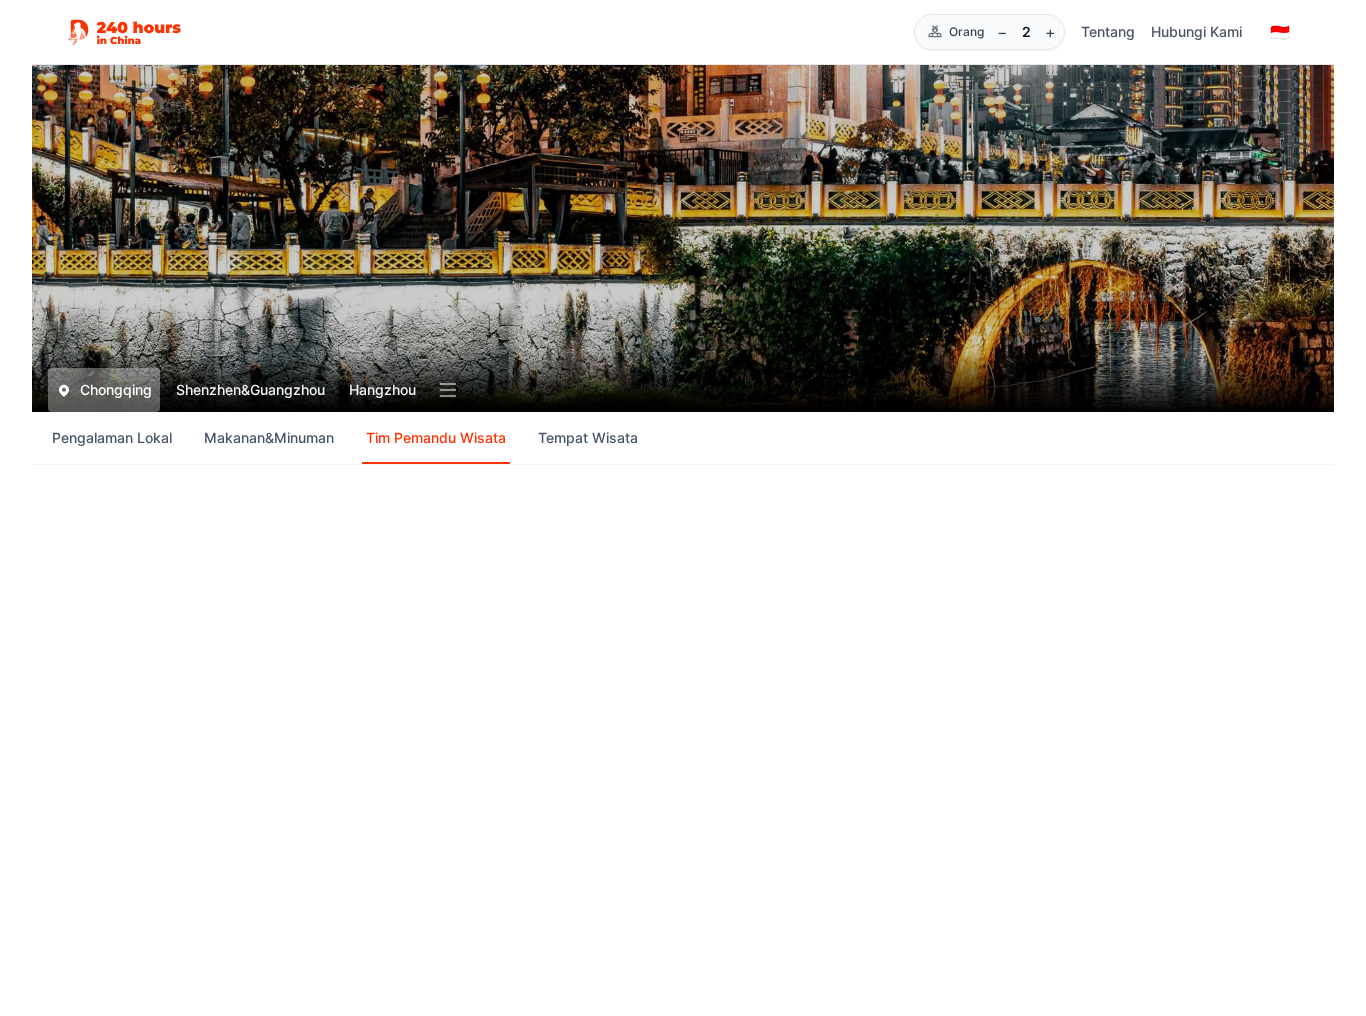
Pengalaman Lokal (112, 437)
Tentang (1108, 31)
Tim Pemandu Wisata (436, 437)
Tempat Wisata (588, 437)
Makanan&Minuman (269, 437)
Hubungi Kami (1196, 31)
